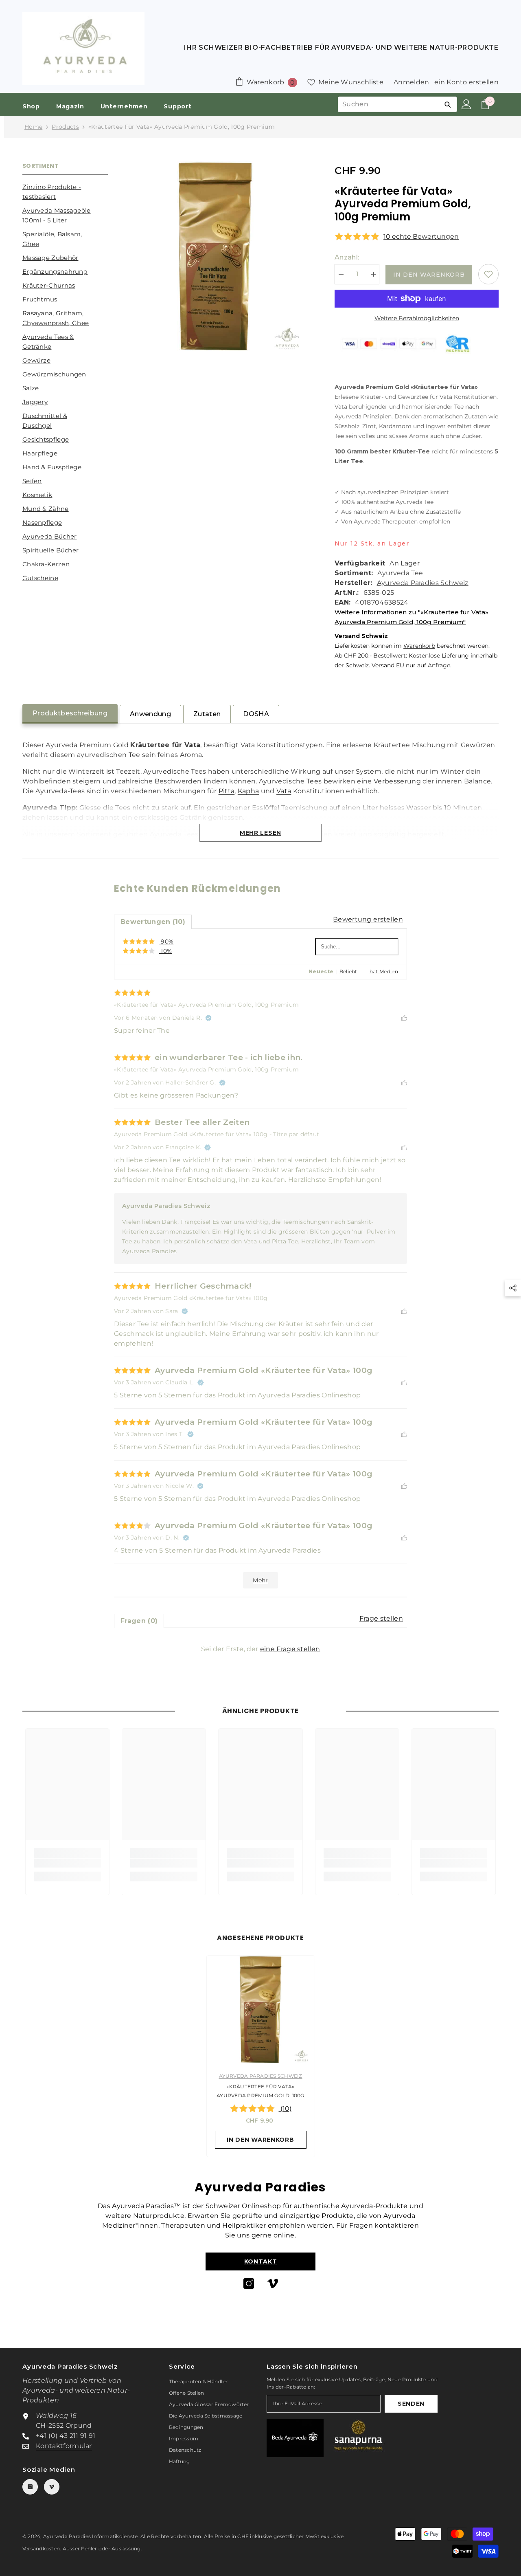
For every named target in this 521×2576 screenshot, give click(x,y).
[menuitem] (65, 192)
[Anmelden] (466, 104)
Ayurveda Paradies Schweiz (423, 583)
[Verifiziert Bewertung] (208, 1018)
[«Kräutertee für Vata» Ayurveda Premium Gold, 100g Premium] (261, 2010)
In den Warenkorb (429, 275)
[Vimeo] (273, 2283)
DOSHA (256, 714)
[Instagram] (249, 2283)
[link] (67, 1863)
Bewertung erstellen (368, 919)
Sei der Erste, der (261, 1649)
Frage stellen (381, 1618)
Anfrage (439, 665)
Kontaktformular (64, 2446)
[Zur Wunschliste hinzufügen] (488, 274)
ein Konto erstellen (466, 82)
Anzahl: (347, 257)
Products (65, 127)
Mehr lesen (260, 833)
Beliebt (348, 971)
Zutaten (207, 714)
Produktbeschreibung (70, 713)
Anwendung (150, 714)
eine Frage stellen (290, 1649)
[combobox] (388, 104)
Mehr (260, 1580)
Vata (284, 791)
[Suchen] (448, 104)
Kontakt (261, 2261)
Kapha (248, 791)
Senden (411, 2404)
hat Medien (384, 971)
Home (33, 127)
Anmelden (412, 82)
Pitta (227, 791)
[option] (261, 2058)
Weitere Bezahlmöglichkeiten (417, 318)
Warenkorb (419, 646)
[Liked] (404, 1017)
